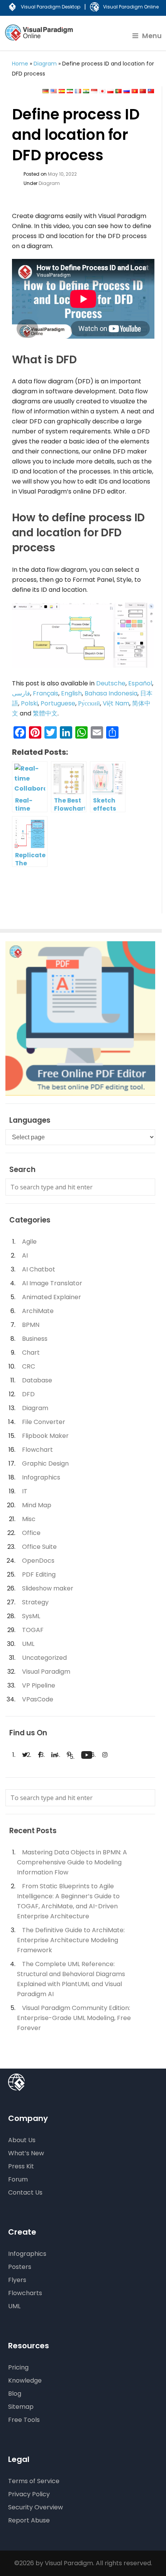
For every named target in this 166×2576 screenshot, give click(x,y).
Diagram (45, 64)
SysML (31, 1616)
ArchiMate (38, 1311)
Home (20, 64)
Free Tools (24, 2420)
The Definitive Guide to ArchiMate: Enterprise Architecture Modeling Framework (71, 1940)
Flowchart (37, 1450)
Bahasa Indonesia (111, 693)
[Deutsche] (46, 91)
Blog (15, 2394)
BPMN (31, 1325)
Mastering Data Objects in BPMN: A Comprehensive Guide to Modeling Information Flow (72, 1862)
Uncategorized (44, 1658)
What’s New (26, 2153)
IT (25, 1491)
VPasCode (38, 1699)
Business (35, 1339)
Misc (29, 1519)
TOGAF (33, 1630)
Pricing (18, 2367)
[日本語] (102, 91)
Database (37, 1380)
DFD (28, 1394)
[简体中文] (143, 91)
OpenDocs (38, 1561)
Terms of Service (34, 2481)
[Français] (78, 91)
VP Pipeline (39, 1685)
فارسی (21, 693)
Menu (152, 36)
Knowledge (25, 2380)
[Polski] (110, 91)
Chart (31, 1353)
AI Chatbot (39, 1269)
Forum (18, 2179)
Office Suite (39, 1547)
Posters (20, 2267)
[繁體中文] (151, 91)
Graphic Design (45, 1463)
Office (31, 1533)
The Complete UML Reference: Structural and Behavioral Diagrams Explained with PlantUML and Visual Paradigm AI (71, 1979)
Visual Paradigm (46, 1672)
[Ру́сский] (127, 91)
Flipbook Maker (45, 1436)
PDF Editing (39, 1574)
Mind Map (37, 1505)
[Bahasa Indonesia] (94, 91)
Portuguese (58, 703)
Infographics (41, 1477)
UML (28, 1644)
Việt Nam (116, 703)
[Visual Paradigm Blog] (40, 38)
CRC (29, 1366)
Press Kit (21, 2166)
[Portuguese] (119, 91)
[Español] (62, 91)
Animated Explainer (52, 1297)
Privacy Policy (29, 2494)
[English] (54, 91)
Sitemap (21, 2407)
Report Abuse (29, 2520)
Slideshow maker (48, 1588)
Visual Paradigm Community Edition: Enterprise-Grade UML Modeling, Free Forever (74, 2018)
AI (25, 1255)
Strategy (35, 1602)
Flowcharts (25, 2293)
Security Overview (36, 2507)
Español (140, 683)
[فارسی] (70, 91)
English (71, 693)
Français (46, 693)
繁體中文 (45, 713)
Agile (29, 1242)
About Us (22, 2140)
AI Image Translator (52, 1283)
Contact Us (25, 2192)
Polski (29, 703)
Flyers (17, 2280)
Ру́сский (89, 703)
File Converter (44, 1422)
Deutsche (111, 683)
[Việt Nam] (135, 91)
